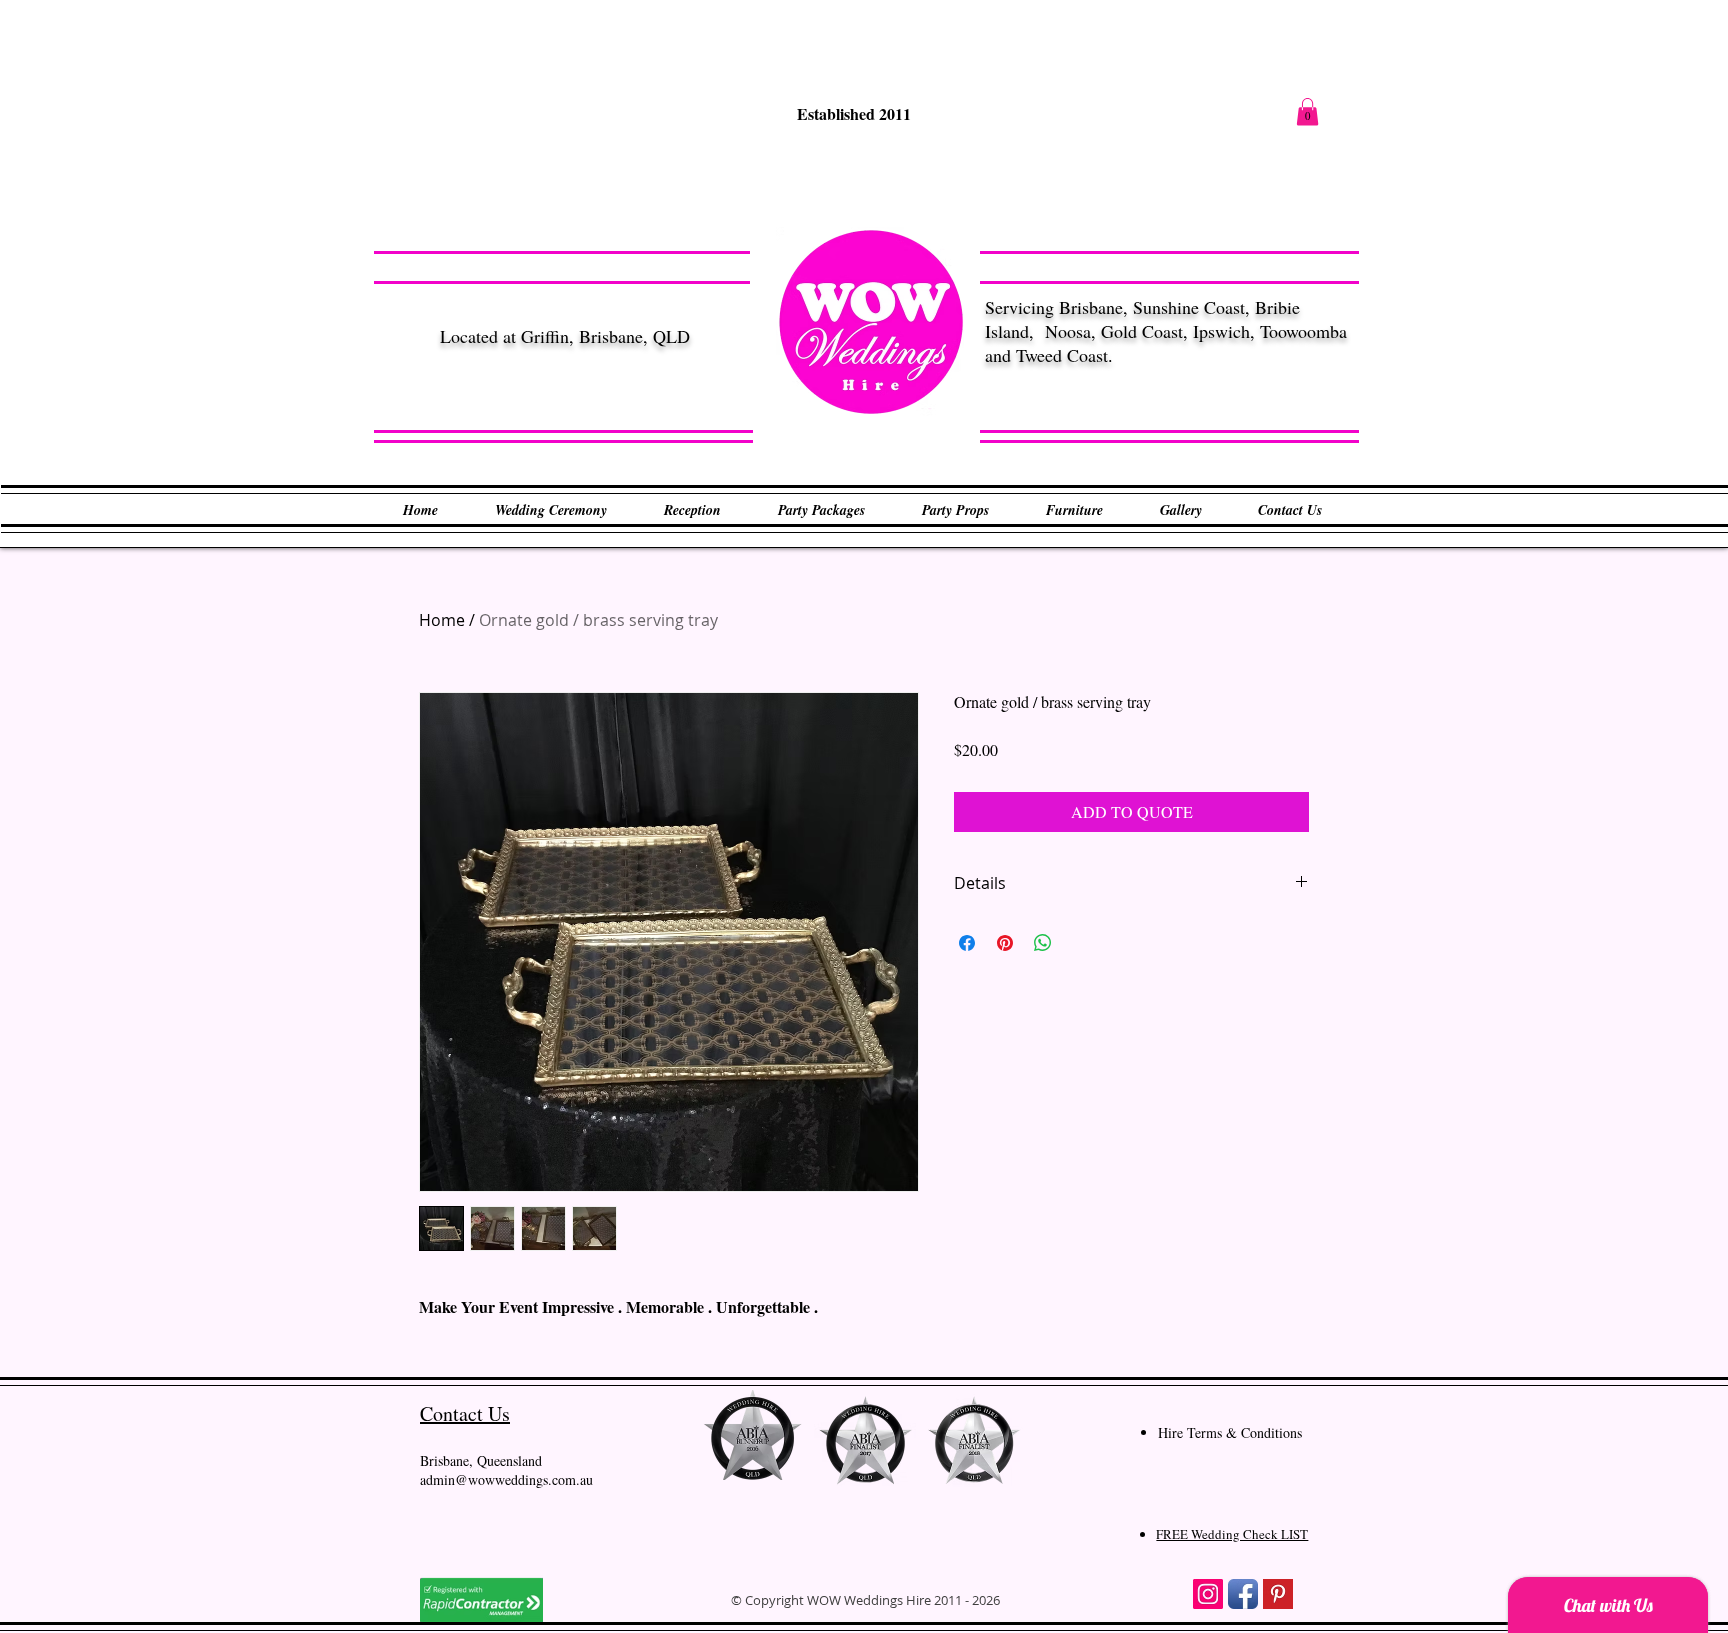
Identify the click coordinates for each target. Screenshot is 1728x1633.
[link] (1307, 111)
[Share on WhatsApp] (1043, 943)
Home (442, 620)
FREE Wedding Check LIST (1232, 1534)
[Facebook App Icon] (1243, 1594)
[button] (550, 510)
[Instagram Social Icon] (1208, 1594)
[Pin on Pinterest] (1005, 943)
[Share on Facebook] (967, 943)
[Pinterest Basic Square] (1278, 1594)
